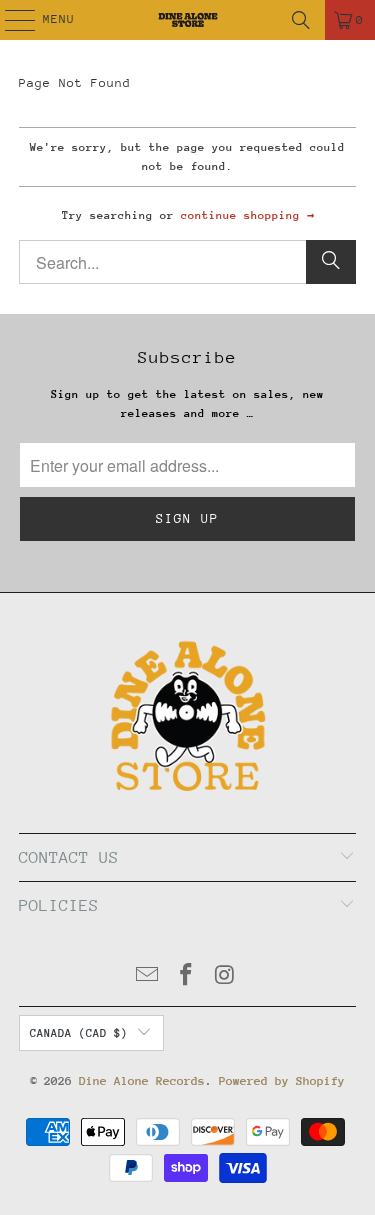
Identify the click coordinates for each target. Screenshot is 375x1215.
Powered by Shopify (282, 1081)
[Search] (301, 20)
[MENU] (9, 20)
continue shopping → (247, 215)
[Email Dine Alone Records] (148, 977)
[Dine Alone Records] (188, 20)
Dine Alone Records (142, 1081)
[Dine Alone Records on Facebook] (187, 977)
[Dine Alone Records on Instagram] (225, 977)
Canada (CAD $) (79, 1033)
